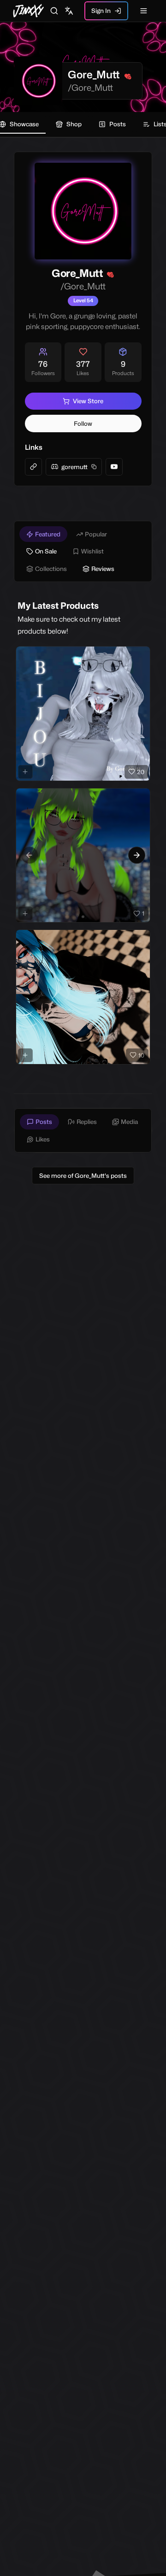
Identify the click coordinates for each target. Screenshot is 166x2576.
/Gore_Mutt (90, 88)
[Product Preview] (25, 772)
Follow (83, 423)
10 (141, 1055)
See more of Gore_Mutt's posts (83, 1176)
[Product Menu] (142, 655)
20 (141, 772)
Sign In (101, 11)
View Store (88, 401)
